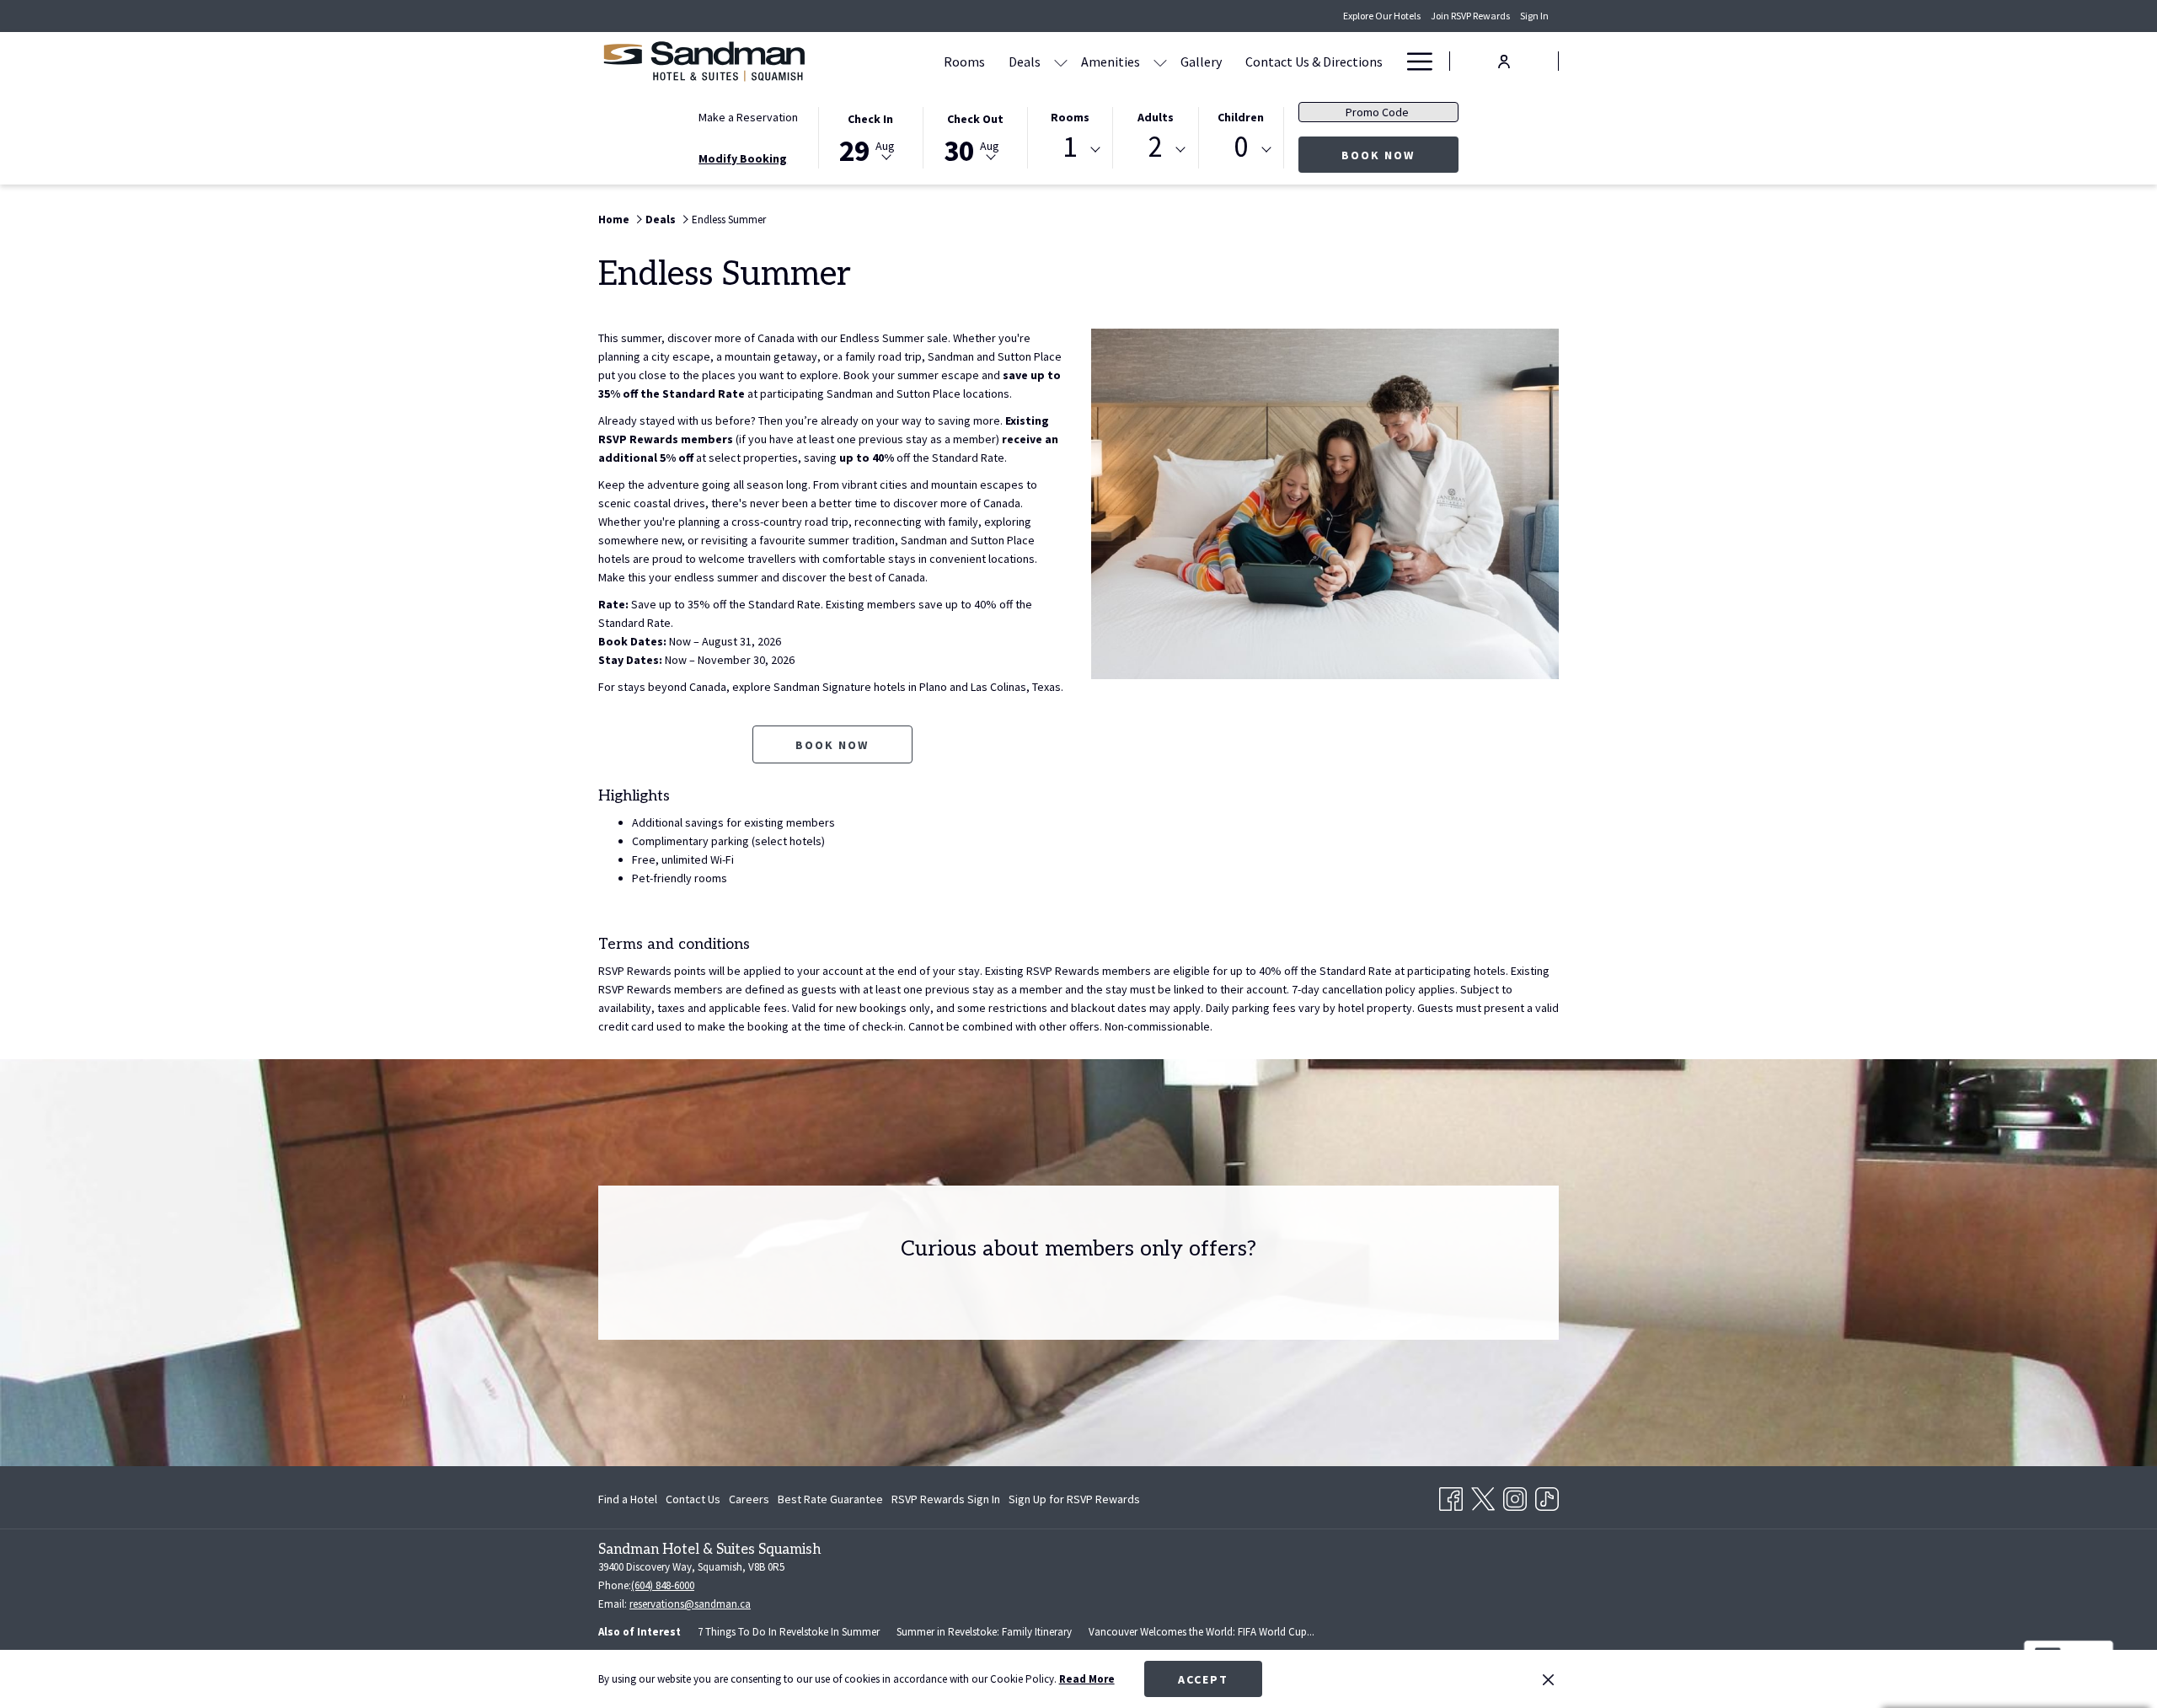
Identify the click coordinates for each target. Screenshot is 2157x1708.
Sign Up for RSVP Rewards (1074, 1502)
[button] (870, 137)
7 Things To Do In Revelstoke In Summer (789, 1632)
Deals (661, 220)
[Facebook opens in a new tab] (1451, 1496)
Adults (1156, 117)
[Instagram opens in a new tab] (1515, 1496)
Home (614, 220)
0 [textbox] (1241, 147)
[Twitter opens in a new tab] (1483, 1496)
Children (1241, 117)
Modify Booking (743, 158)
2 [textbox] (1156, 147)
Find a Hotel (628, 1499)
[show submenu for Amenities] (1160, 61)
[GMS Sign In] (1504, 60)
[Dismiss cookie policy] (1548, 1679)
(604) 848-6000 (663, 1585)
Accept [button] (1203, 1679)
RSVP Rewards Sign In (946, 1502)
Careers (749, 1499)
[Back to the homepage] (704, 61)
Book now (832, 745)
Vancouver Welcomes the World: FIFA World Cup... (1202, 1632)
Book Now (1400, 155)
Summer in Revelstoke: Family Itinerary (984, 1632)
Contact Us (693, 1499)
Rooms (1070, 117)
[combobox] (1070, 150)
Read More (1087, 1679)
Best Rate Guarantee (830, 1499)
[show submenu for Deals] (1061, 61)
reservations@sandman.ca (690, 1604)
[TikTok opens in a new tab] (1547, 1496)
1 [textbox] (1070, 147)
